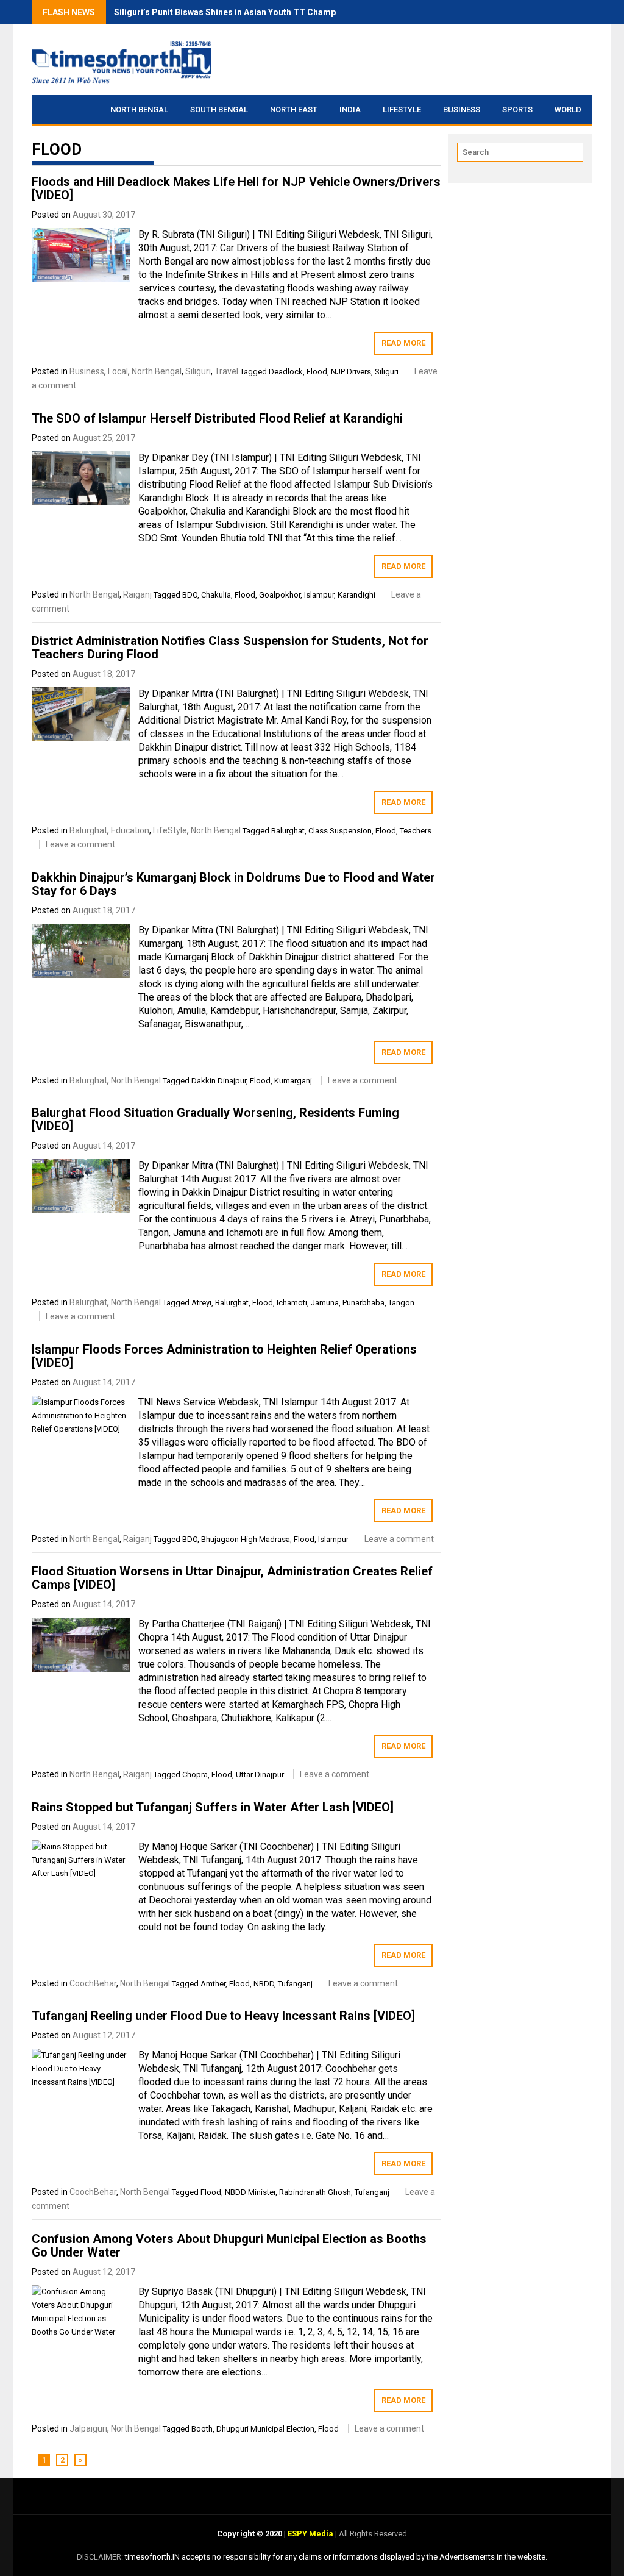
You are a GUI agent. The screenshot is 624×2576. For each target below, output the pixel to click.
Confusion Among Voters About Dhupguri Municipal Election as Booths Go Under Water (229, 2246)
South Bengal (219, 109)
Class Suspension (340, 831)
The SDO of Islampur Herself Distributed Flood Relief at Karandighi (217, 418)
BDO (190, 595)
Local (118, 371)
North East (294, 109)
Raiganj (137, 594)
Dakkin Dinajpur (219, 1081)
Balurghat (88, 830)
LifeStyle (402, 109)
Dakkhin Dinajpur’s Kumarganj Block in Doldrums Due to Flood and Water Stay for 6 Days (233, 884)
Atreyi (201, 1303)
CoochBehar (93, 1983)
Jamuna (325, 1303)
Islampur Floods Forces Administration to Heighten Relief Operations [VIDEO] (224, 1356)
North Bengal (139, 109)
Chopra (195, 1775)
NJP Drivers (351, 372)
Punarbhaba (363, 1303)
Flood (317, 372)
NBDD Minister (250, 2192)
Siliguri (198, 371)
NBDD (264, 1984)
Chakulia (216, 595)
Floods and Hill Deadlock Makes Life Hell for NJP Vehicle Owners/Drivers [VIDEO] (236, 188)
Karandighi (356, 595)
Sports (517, 109)
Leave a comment (80, 844)
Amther (213, 1984)
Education (130, 830)
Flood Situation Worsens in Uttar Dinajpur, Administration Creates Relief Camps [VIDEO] (232, 1578)
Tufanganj (295, 1984)
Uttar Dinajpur (260, 1775)
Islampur (319, 595)
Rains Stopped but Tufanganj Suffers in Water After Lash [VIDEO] (213, 1807)
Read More (403, 343)
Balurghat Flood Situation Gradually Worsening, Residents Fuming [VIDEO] (215, 1119)
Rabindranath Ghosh (315, 2192)
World (568, 109)
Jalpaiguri (88, 2428)
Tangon (401, 1303)
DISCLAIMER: (101, 2557)
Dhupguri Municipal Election (265, 2429)
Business (462, 109)
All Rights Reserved (372, 2534)
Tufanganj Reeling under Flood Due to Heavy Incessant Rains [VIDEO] (223, 2016)
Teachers (416, 831)
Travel (226, 371)
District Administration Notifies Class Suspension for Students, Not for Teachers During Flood (230, 648)
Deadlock (286, 372)
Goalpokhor (280, 595)
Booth (202, 2429)
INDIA (350, 109)
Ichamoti (292, 1303)
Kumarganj (293, 1081)
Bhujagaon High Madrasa (246, 1539)
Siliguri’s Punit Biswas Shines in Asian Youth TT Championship (240, 12)
